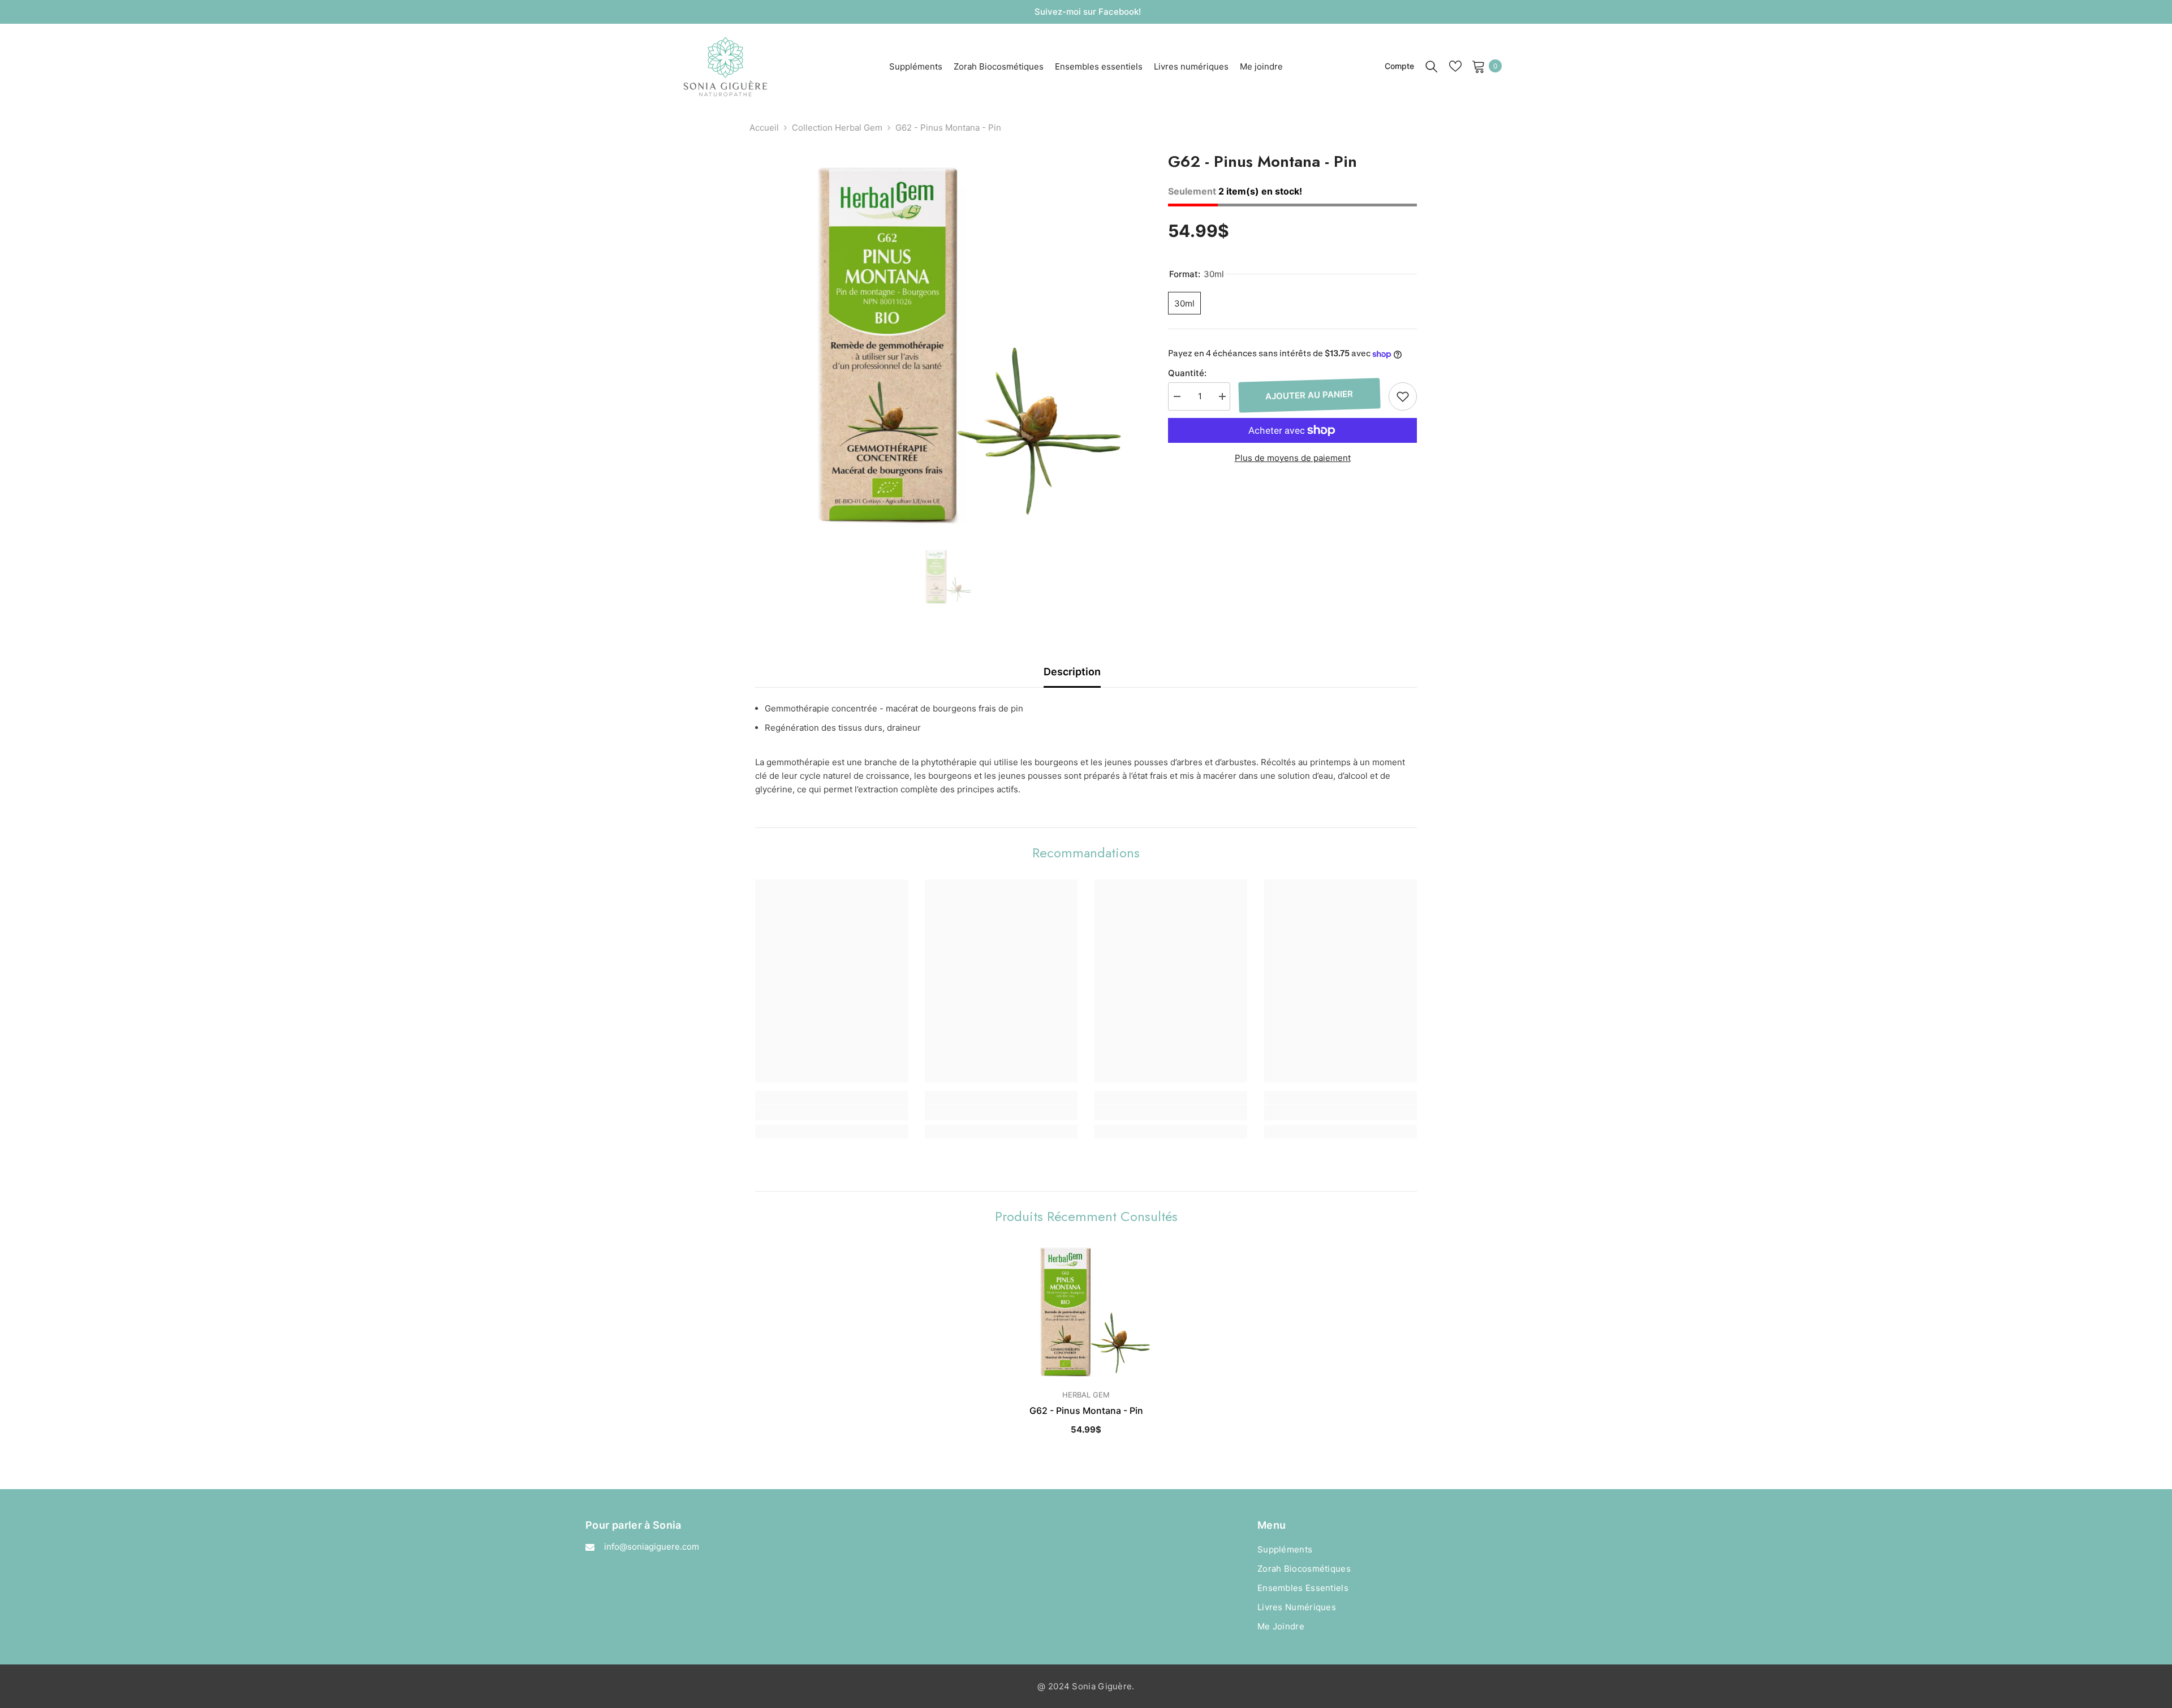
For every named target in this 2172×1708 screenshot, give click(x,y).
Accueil (764, 128)
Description (1072, 672)
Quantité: (1187, 373)
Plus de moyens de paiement (1293, 458)
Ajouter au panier (1310, 395)
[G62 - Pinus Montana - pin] (1086, 1312)
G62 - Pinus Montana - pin (1086, 1411)
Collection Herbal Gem (837, 128)
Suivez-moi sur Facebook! (1088, 12)
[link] (831, 1112)
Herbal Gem (1086, 1395)
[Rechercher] (1432, 66)
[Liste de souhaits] (1455, 66)
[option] (945, 345)
